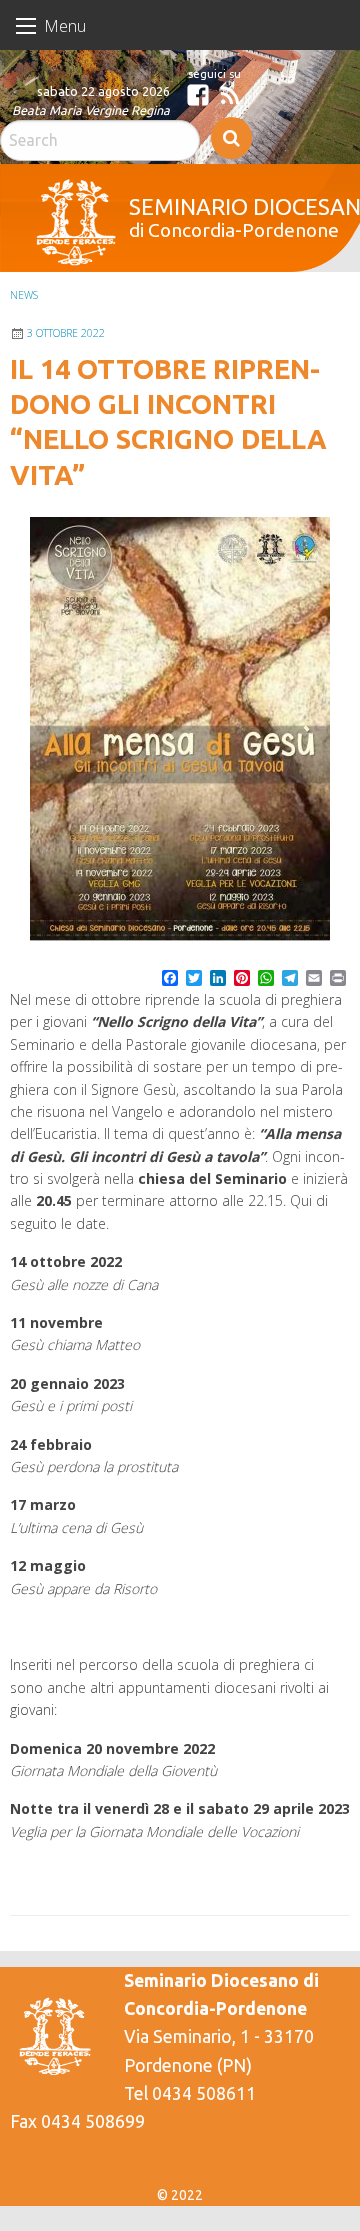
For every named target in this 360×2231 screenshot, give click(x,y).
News (24, 295)
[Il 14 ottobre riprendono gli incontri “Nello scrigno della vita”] (180, 729)
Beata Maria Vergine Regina (91, 110)
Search (231, 138)
